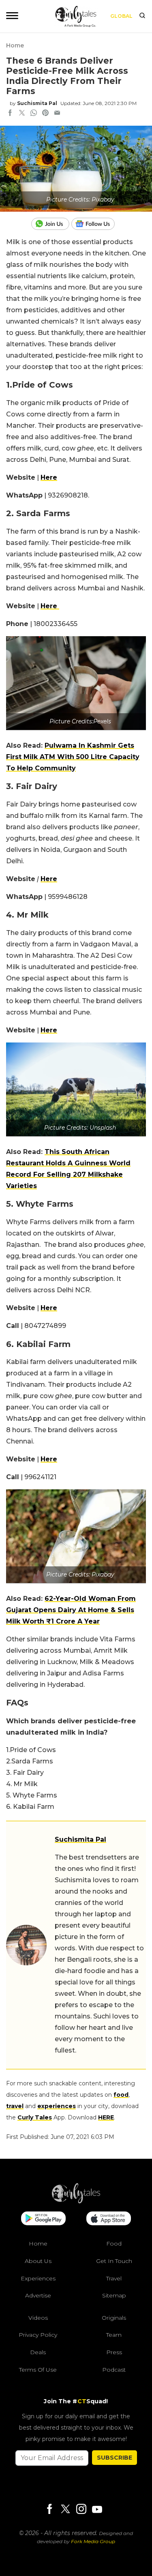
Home (15, 45)
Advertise (38, 2295)
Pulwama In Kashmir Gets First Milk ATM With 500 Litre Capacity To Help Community (73, 757)
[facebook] (10, 114)
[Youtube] (97, 2509)
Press (114, 2352)
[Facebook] (49, 2510)
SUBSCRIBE (115, 2458)
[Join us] (51, 224)
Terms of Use (38, 2370)
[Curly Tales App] (43, 2219)
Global (121, 16)
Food (114, 2244)
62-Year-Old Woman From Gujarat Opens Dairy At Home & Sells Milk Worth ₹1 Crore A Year (71, 1610)
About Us (38, 2261)
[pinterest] (45, 114)
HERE (106, 2117)
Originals (114, 2318)
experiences (57, 2106)
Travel (114, 2278)
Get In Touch (114, 2261)
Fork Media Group (93, 2541)
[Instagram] (81, 2510)
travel (15, 2106)
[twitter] (22, 114)
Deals (38, 2352)
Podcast (114, 2370)
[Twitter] (65, 2510)
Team (114, 2335)
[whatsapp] (34, 114)
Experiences (38, 2278)
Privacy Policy (38, 2335)
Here (49, 477)
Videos (38, 2318)
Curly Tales (35, 2117)
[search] (142, 16)
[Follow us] (96, 224)
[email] (57, 114)
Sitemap (114, 2295)
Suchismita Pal (37, 103)
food (121, 2095)
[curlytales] (76, 2201)
